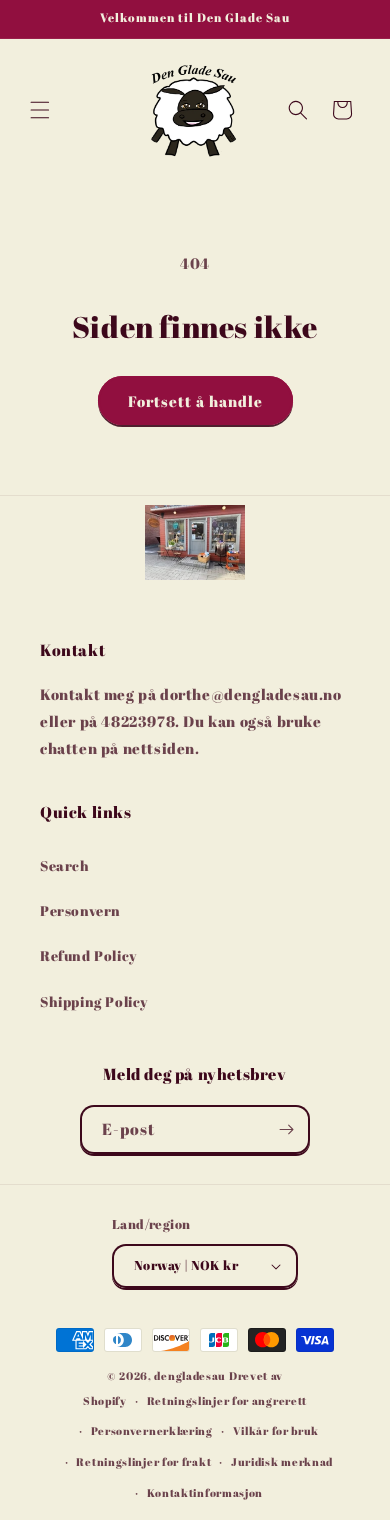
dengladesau (190, 1375)
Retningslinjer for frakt (143, 1461)
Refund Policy (88, 955)
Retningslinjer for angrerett (227, 1400)
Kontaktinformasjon (205, 1492)
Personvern (80, 910)
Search (65, 865)
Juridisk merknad (282, 1461)
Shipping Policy (94, 1001)
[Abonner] (286, 1129)
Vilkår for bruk (276, 1430)
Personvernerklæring (152, 1430)
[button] (40, 110)
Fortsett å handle (195, 401)
